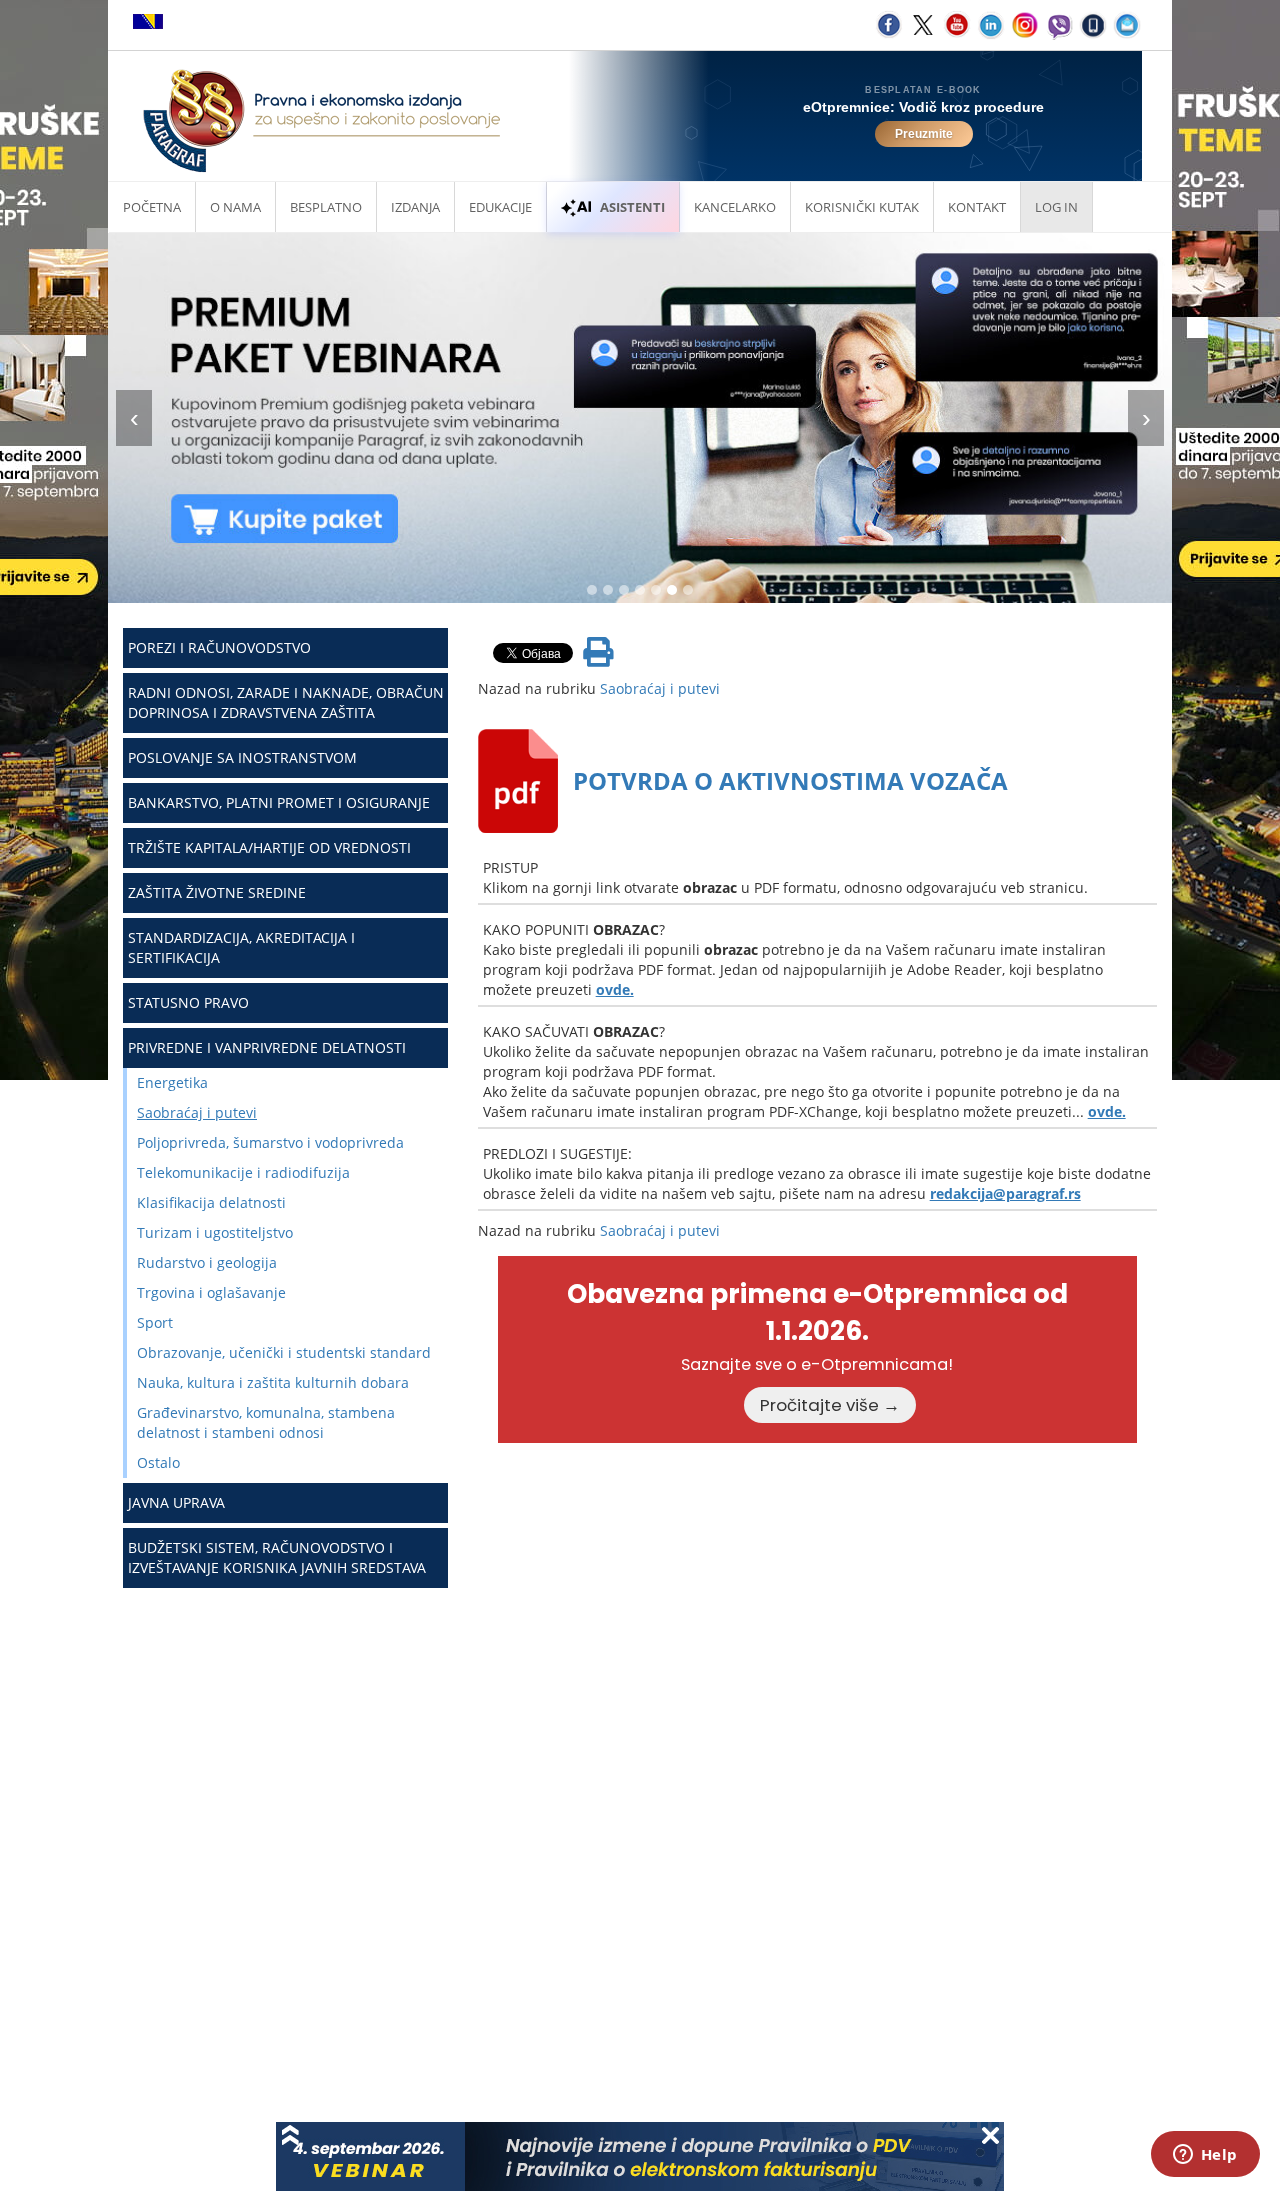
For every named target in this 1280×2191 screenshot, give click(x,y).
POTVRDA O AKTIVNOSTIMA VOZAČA (790, 780)
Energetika (172, 1082)
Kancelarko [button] (735, 207)
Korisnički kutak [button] (862, 207)
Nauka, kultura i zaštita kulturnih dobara (273, 1382)
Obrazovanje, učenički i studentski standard (284, 1352)
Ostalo (158, 1462)
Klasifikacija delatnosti (211, 1202)
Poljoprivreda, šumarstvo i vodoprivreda (270, 1142)
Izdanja (415, 207)
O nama (235, 207)
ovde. (615, 989)
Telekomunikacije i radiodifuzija (243, 1172)
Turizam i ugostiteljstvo (215, 1232)
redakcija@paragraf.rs (1005, 1193)
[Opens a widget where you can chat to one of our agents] (1205, 2156)
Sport (155, 1322)
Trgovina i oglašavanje (211, 1292)
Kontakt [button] (977, 207)
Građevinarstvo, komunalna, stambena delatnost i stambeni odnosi (266, 1422)
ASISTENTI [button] (632, 207)
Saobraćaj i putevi (197, 1112)
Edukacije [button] (500, 207)
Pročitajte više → (830, 1405)
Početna (152, 207)
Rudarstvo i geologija (207, 1262)
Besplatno (326, 207)
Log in (1056, 207)
